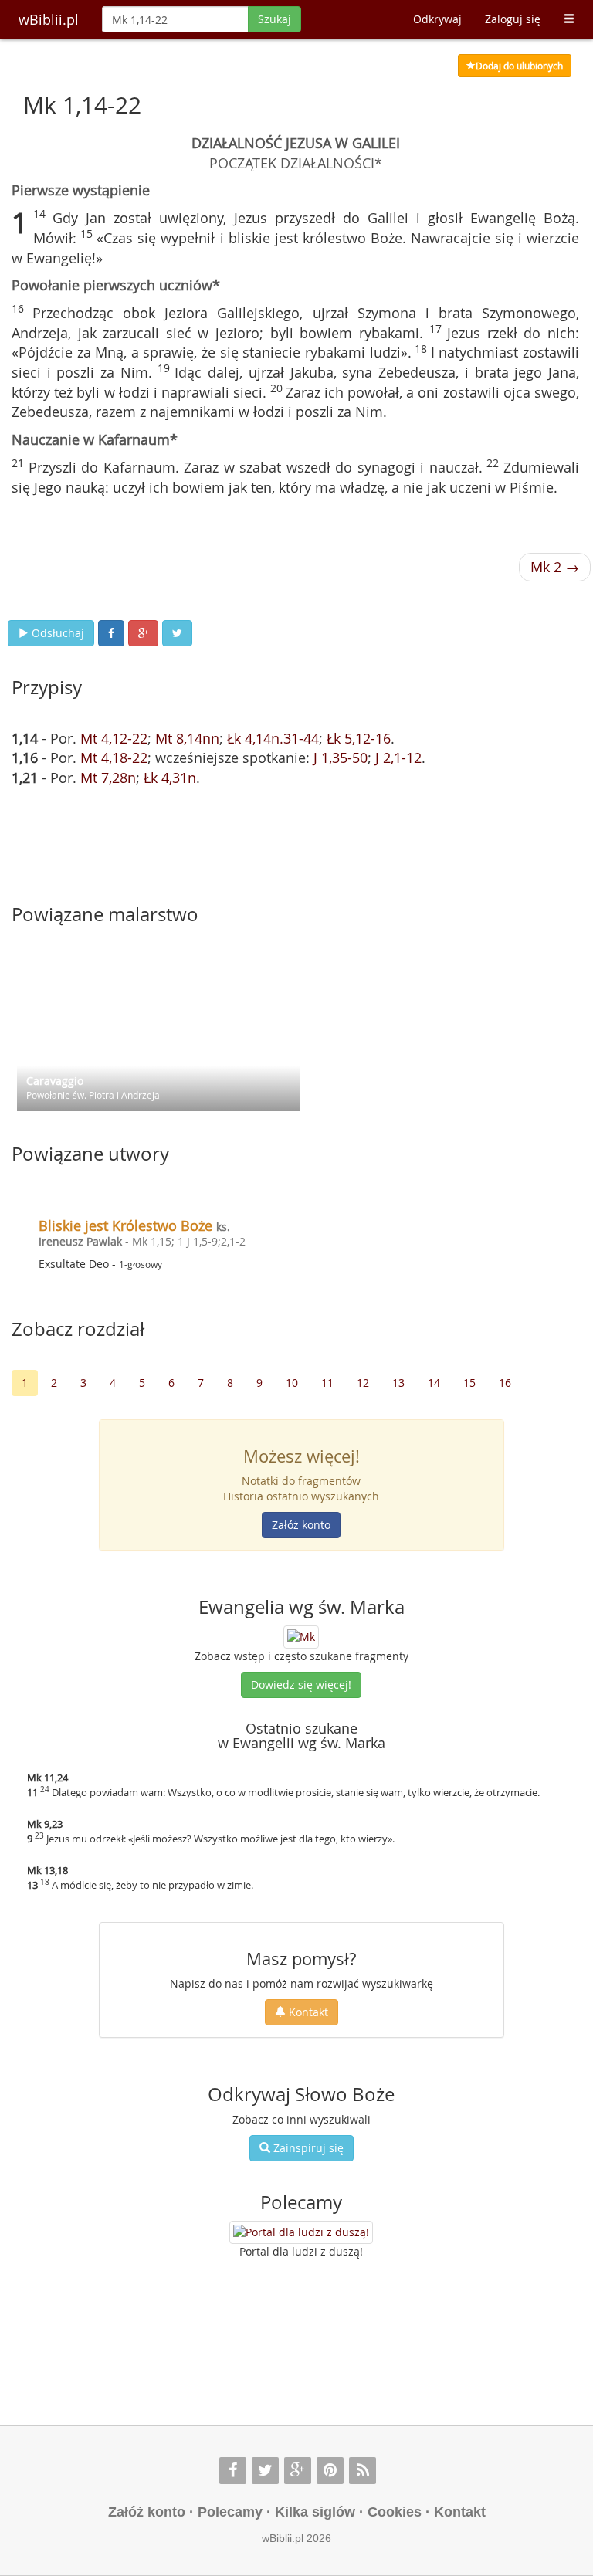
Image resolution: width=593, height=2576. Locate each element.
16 (505, 1383)
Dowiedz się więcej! (301, 1685)
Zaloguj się (513, 19)
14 (434, 1383)
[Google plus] (298, 2471)
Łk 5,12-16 (359, 738)
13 (398, 1383)
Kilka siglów (315, 2512)
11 (327, 1383)
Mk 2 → (555, 567)
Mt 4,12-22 (114, 738)
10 (292, 1383)
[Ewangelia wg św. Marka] (301, 1635)
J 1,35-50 (341, 758)
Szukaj (274, 19)
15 (469, 1383)
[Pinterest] (330, 2471)
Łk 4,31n (170, 778)
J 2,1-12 (398, 758)
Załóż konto (301, 1525)
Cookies (395, 2512)
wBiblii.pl (49, 19)
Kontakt (307, 2012)
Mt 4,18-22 (114, 758)
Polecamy (230, 2512)
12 (363, 1383)
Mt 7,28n (108, 778)
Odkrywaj (437, 19)
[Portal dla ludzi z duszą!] (301, 2232)
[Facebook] (233, 2471)
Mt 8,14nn (187, 738)
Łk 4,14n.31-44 (273, 738)
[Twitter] (265, 2471)
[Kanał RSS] (363, 2471)
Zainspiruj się (307, 2148)
